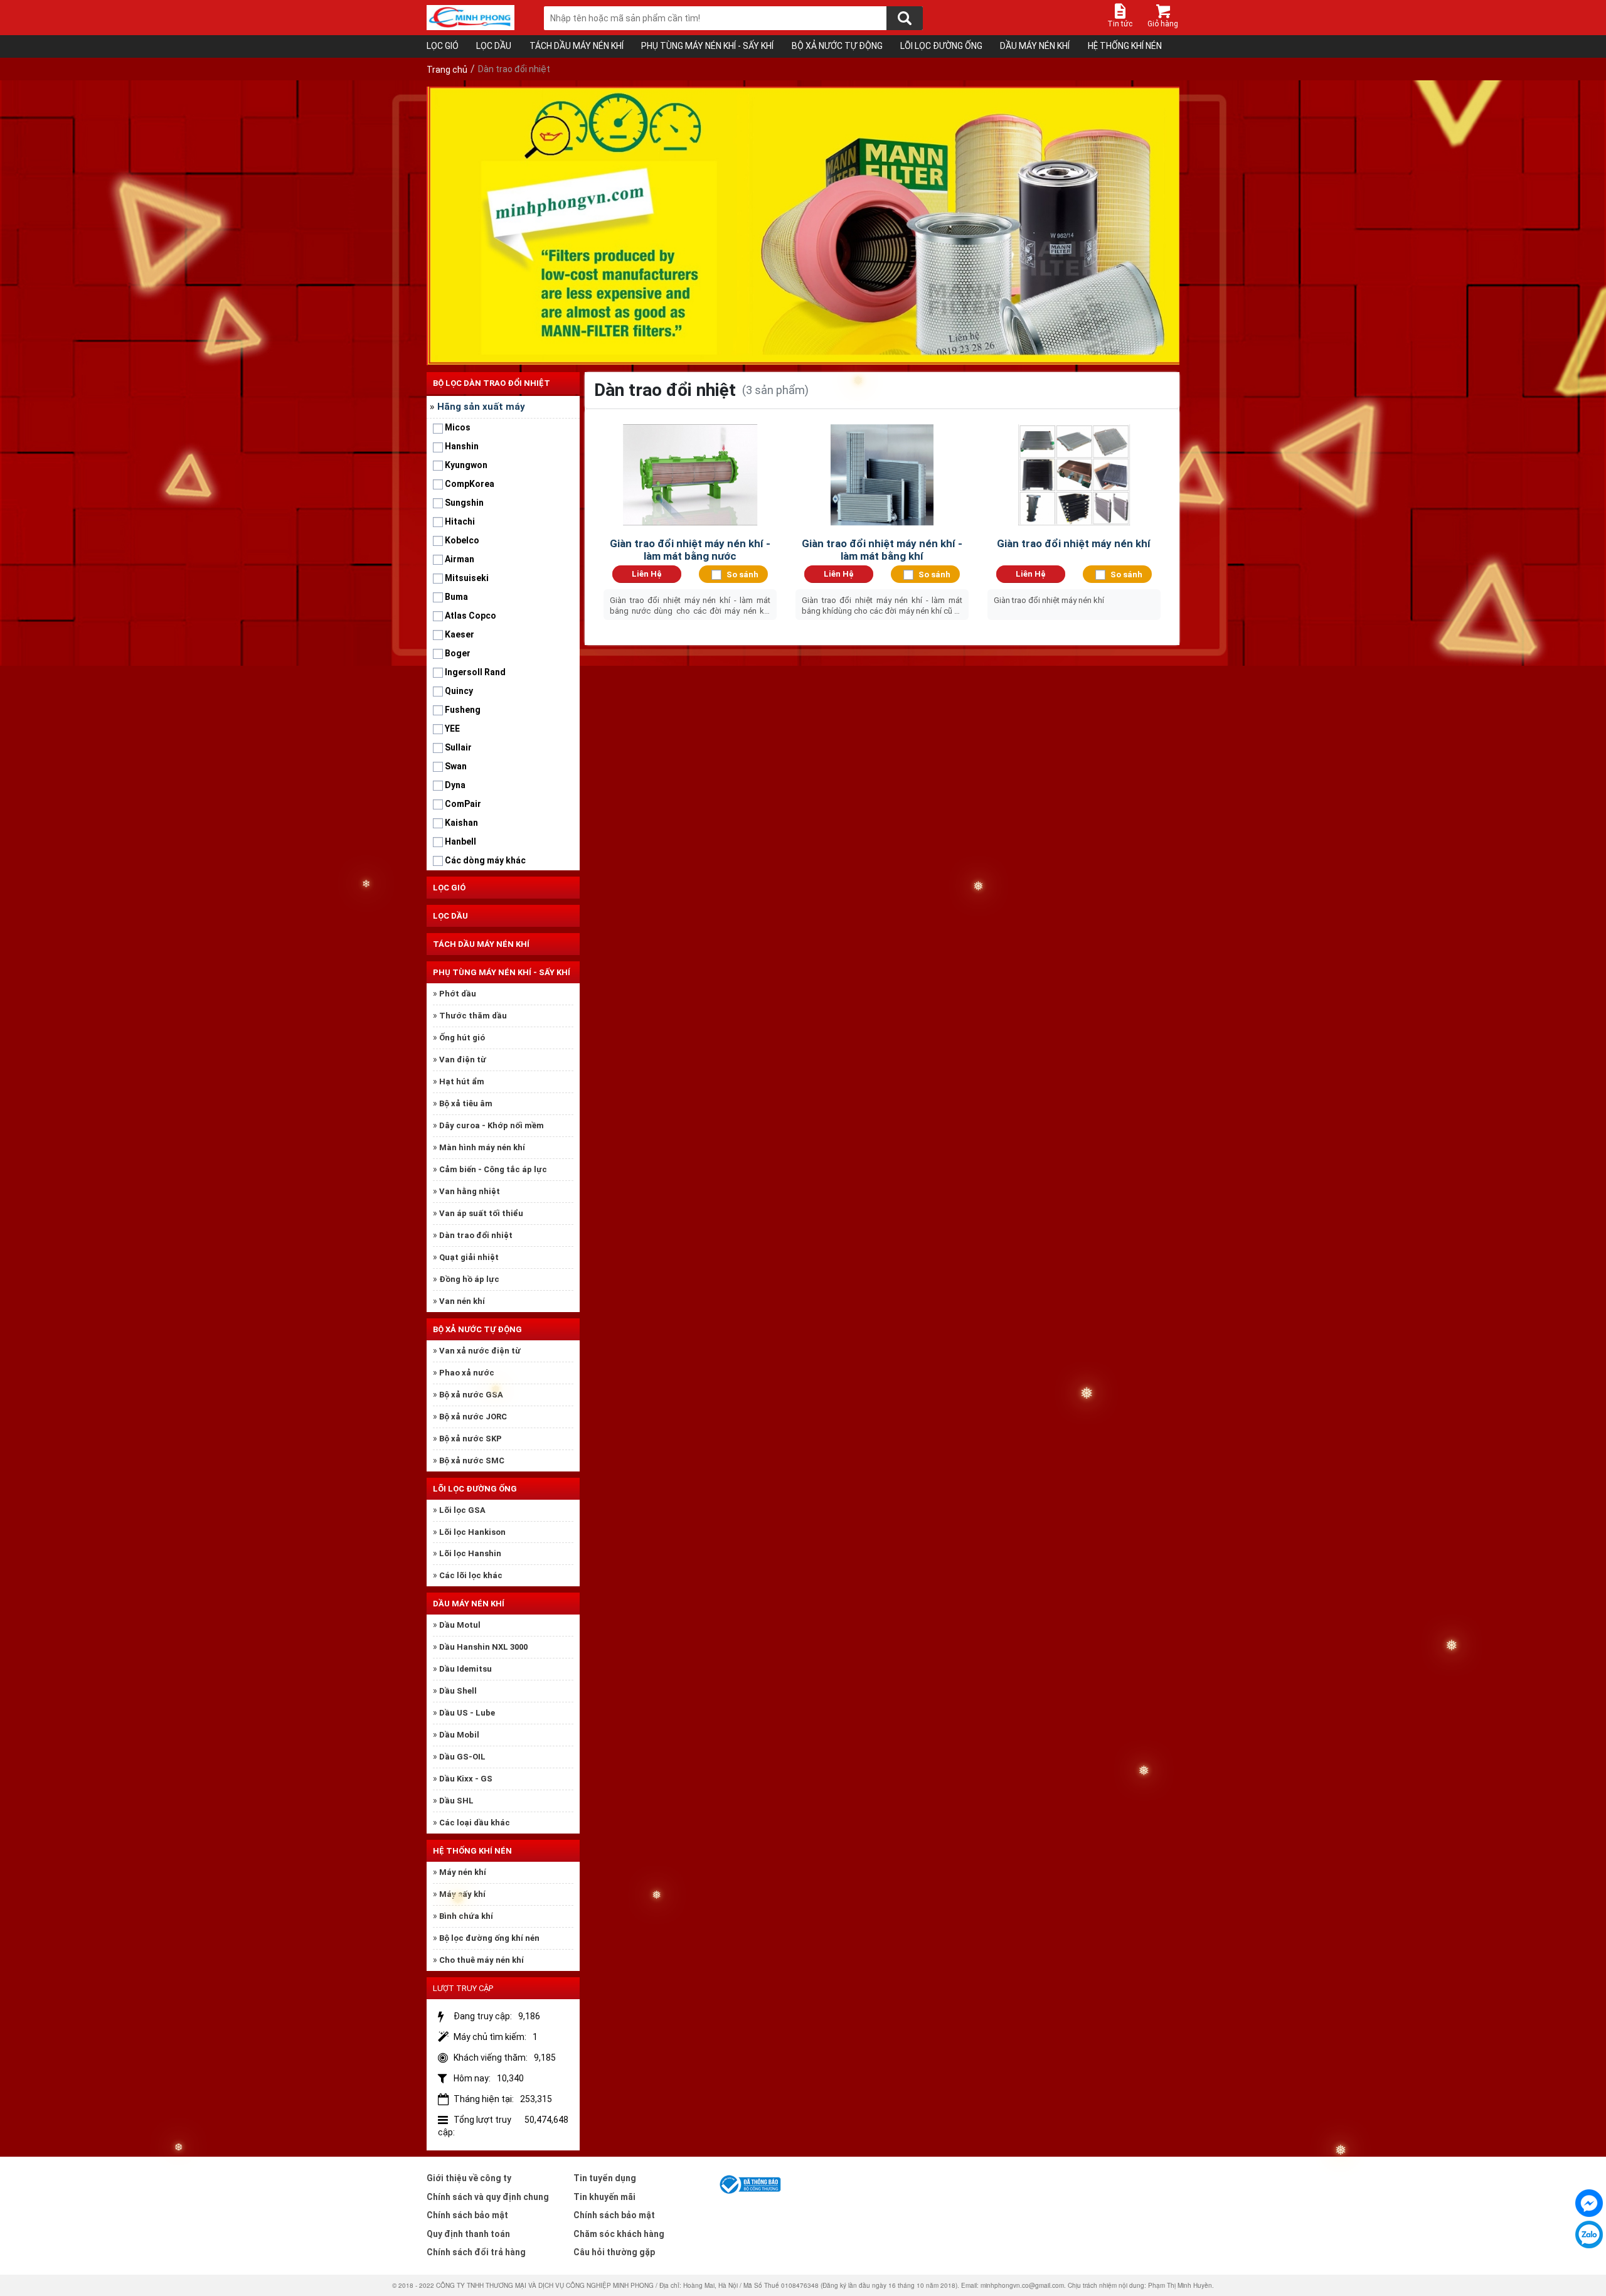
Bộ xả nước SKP (471, 1439)
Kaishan (461, 823)
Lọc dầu (494, 46)
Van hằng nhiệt (470, 1191)
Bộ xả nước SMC (472, 1460)
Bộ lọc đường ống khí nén (489, 1938)
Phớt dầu (458, 994)
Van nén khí (462, 1301)
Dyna (455, 785)
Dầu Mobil (459, 1735)
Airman (460, 559)
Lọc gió (443, 46)
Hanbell (460, 841)
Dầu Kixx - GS (466, 1779)
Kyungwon (466, 465)
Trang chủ (447, 70)
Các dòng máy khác (485, 860)
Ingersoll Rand (475, 672)
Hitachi (460, 521)
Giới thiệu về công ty (469, 2178)
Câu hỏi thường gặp (614, 2252)
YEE (452, 729)
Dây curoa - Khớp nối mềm (492, 1125)
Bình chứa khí (466, 1916)
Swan (456, 766)
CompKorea (470, 484)
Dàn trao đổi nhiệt (476, 1235)
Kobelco (462, 540)
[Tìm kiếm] (905, 18)
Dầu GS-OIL (462, 1757)
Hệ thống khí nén (1125, 46)
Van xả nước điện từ (480, 1351)
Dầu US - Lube (467, 1713)
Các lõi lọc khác (471, 1575)
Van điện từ (463, 1060)
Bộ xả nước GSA (471, 1395)
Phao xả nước (467, 1373)
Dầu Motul (460, 1625)
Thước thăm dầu (473, 1016)
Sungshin (464, 503)
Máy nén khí (463, 1872)
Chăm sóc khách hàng (619, 2234)
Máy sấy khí (462, 1894)
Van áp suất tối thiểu (481, 1213)
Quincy (459, 691)
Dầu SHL (456, 1801)
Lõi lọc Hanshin (470, 1553)
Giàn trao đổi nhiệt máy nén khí (1074, 543)
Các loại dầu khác (475, 1823)
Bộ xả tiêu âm (466, 1103)
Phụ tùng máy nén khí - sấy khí (707, 46)
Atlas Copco (471, 616)
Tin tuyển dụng (605, 2178)
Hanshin (462, 446)
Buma (456, 597)
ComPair (463, 804)
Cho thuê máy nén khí (481, 1960)
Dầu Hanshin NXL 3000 (483, 1647)
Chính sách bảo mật (467, 2215)
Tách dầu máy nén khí (577, 46)
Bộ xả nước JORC (473, 1417)
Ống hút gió (462, 1038)
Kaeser (460, 634)
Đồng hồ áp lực (469, 1279)
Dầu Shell (458, 1691)
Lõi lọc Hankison (472, 1532)
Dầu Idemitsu (465, 1669)
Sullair (458, 747)
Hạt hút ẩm (462, 1081)
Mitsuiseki (467, 578)
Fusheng (463, 710)
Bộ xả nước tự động (837, 46)
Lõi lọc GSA (462, 1510)
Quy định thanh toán (468, 2234)
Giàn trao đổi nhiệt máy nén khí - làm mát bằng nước (690, 550)
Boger (458, 653)
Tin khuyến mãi (604, 2197)
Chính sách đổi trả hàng (476, 2252)
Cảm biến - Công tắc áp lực (493, 1169)
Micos (458, 427)
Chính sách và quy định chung (488, 2197)
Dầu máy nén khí (1035, 46)
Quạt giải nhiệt (469, 1257)
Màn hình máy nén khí (482, 1147)
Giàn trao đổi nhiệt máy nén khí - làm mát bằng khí (882, 550)
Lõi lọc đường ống (941, 46)
